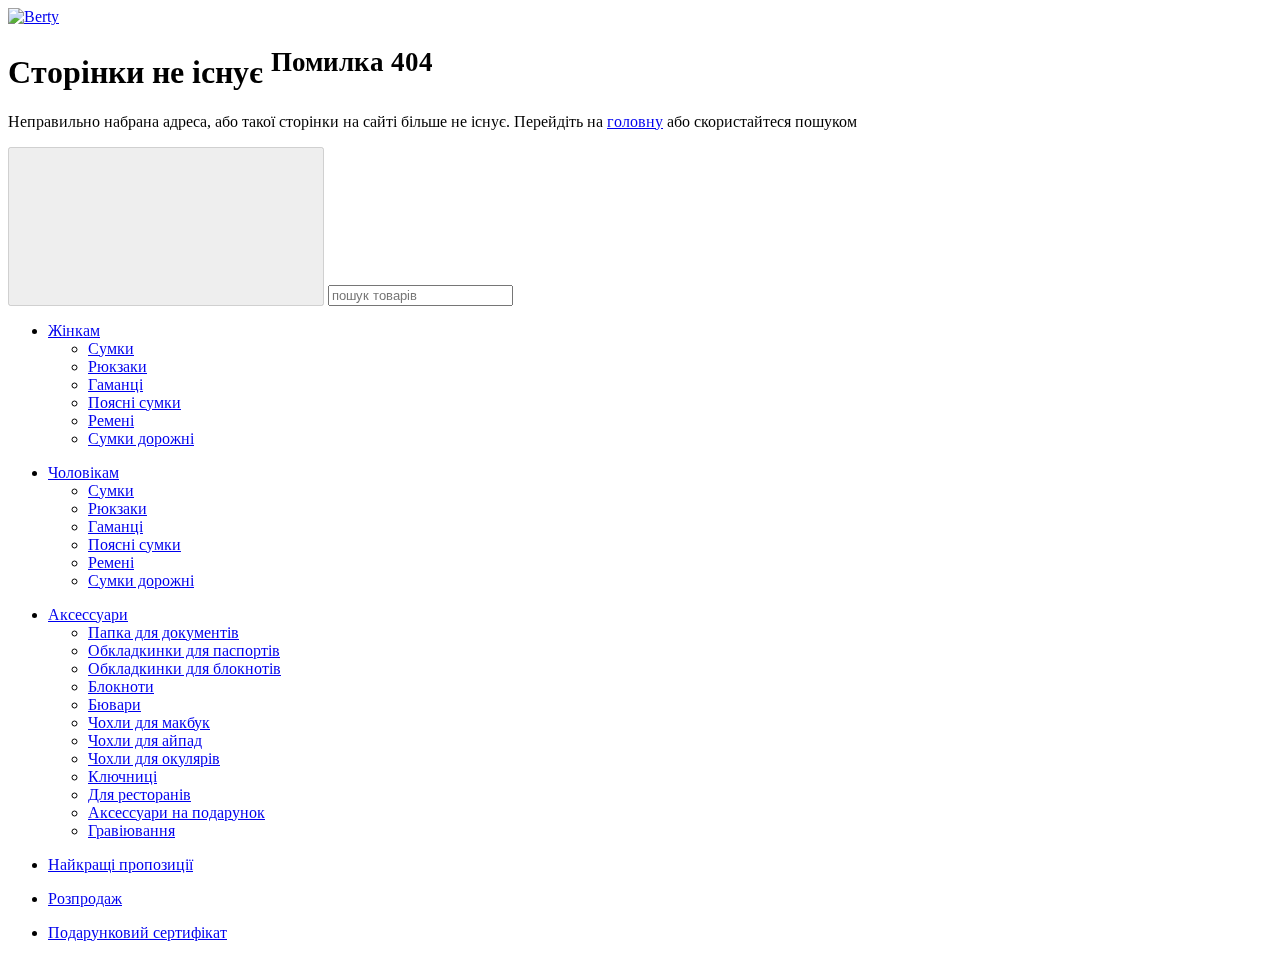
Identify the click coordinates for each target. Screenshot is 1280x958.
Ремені (111, 420)
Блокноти (121, 686)
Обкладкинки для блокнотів (184, 668)
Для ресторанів (139, 794)
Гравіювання (131, 830)
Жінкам (74, 330)
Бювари (114, 704)
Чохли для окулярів (154, 758)
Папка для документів (163, 632)
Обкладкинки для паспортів (184, 650)
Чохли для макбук (149, 722)
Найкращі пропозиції (120, 864)
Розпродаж (85, 898)
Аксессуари (88, 614)
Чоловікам (83, 472)
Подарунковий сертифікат (137, 932)
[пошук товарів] (166, 226)
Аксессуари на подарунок (176, 812)
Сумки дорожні (141, 438)
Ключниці (122, 776)
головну (635, 121)
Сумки (111, 348)
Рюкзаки (117, 366)
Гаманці (115, 384)
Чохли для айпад (145, 740)
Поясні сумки (134, 402)
